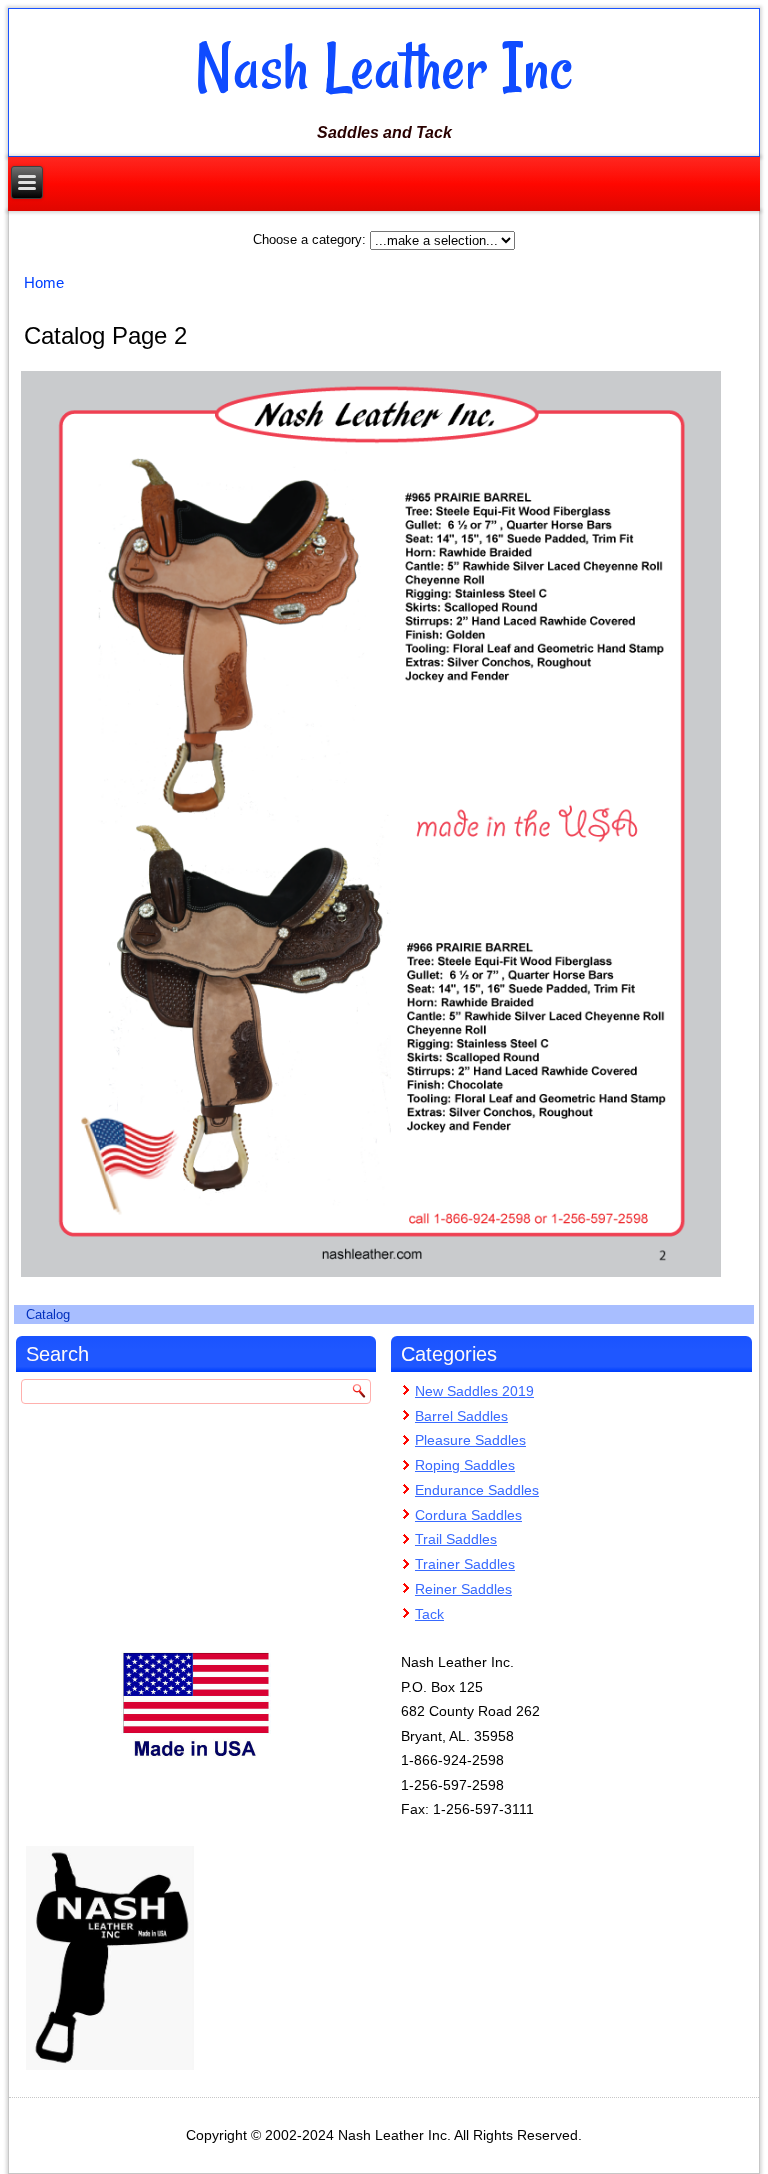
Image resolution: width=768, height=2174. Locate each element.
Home (44, 282)
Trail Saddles (456, 1539)
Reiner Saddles (463, 1589)
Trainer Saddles (465, 1564)
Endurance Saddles (477, 1490)
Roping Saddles (465, 1465)
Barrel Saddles (461, 1416)
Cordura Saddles (468, 1515)
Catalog (48, 1314)
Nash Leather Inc (384, 67)
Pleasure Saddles (470, 1440)
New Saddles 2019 (474, 1391)
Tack (429, 1614)
